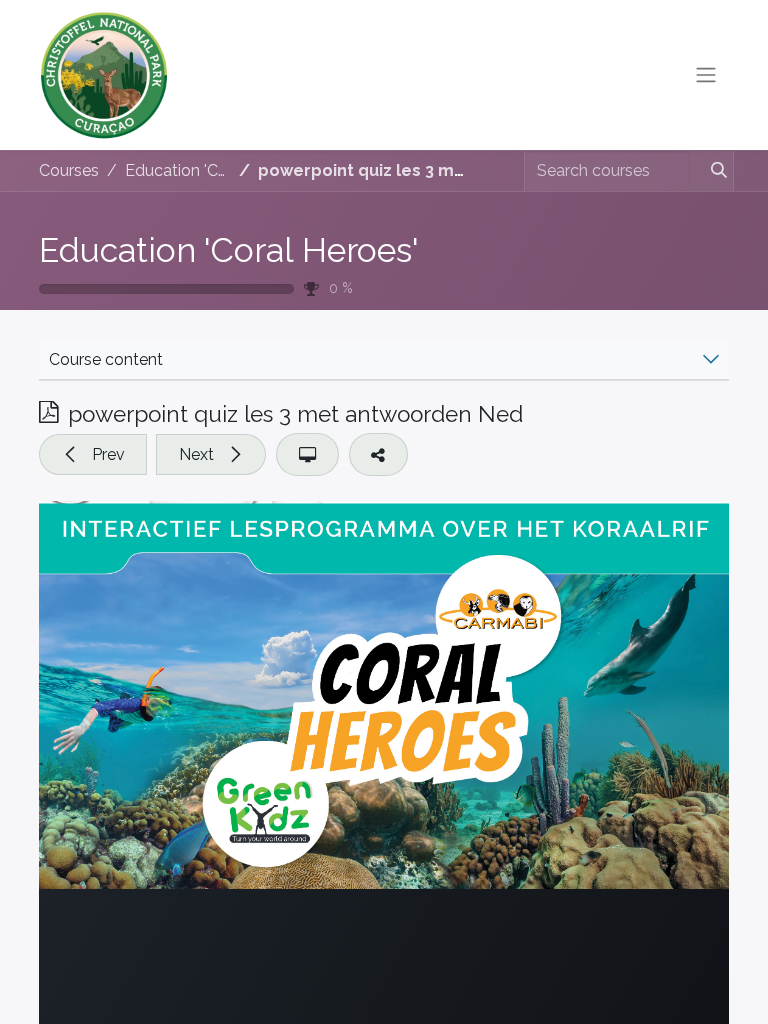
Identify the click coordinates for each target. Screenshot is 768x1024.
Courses (69, 170)
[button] (93, 454)
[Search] (710, 171)
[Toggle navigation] (706, 75)
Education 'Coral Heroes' (229, 250)
